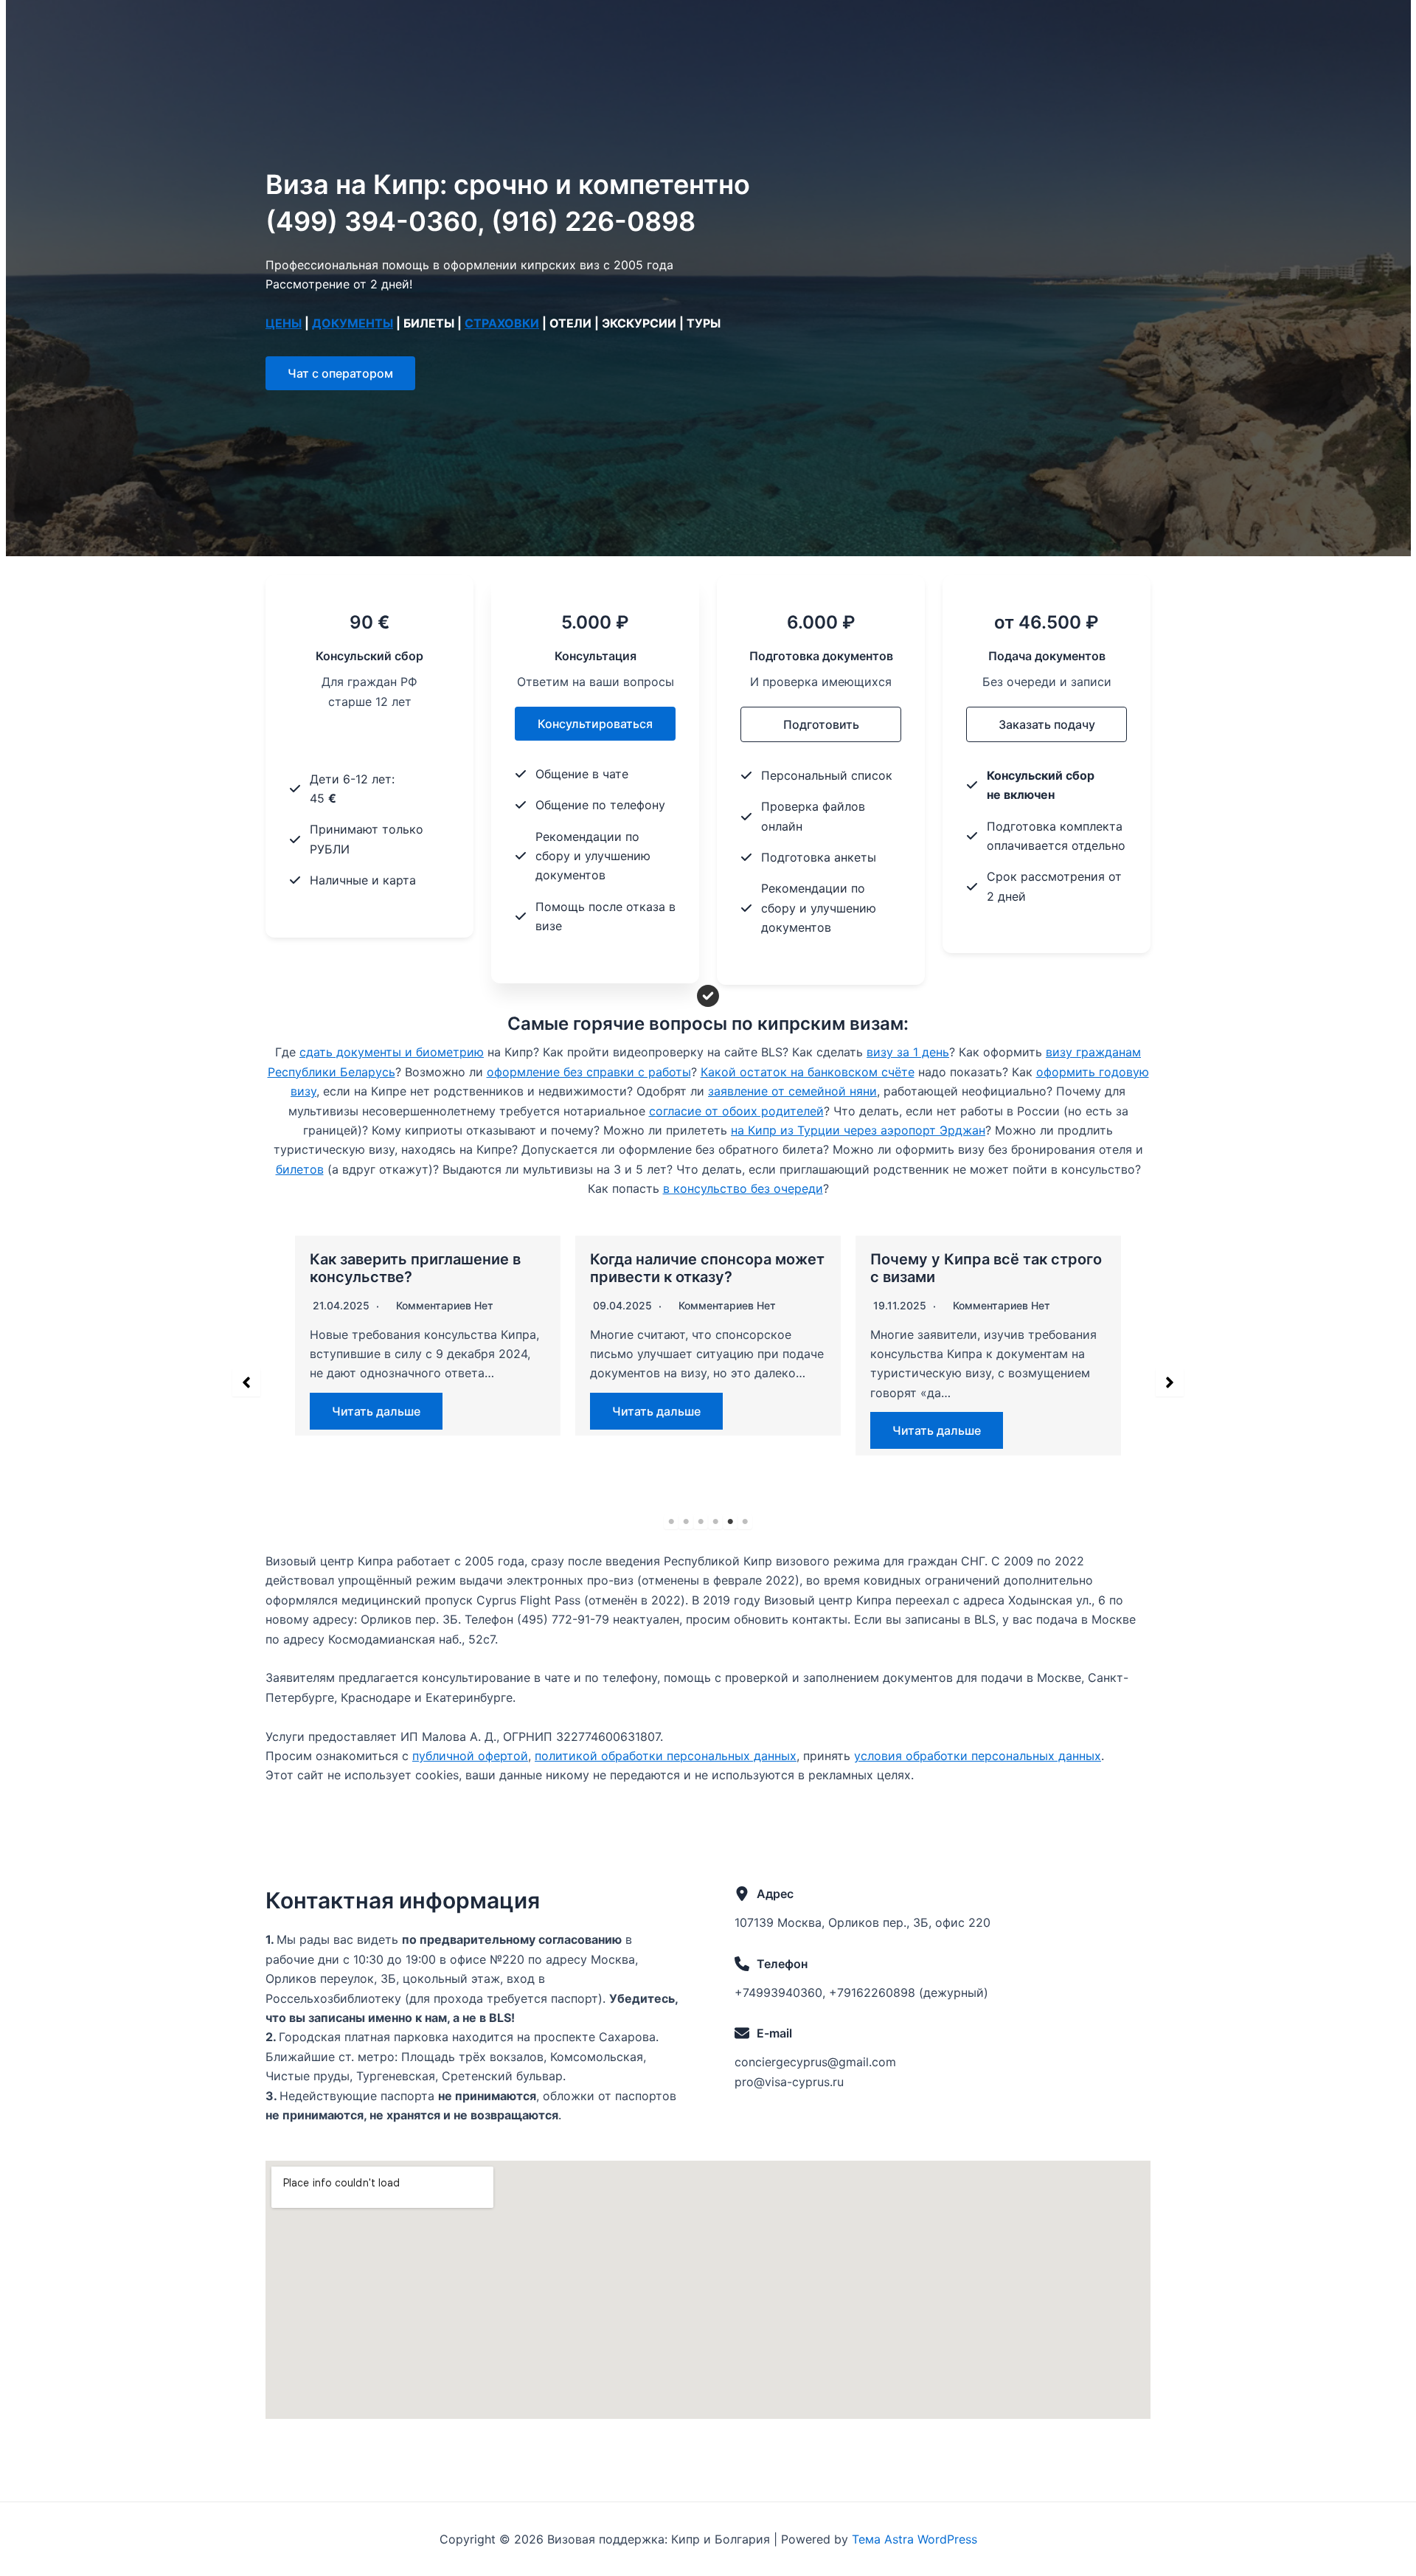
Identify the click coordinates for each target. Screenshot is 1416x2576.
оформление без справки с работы (589, 1072)
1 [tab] (671, 1522)
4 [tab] (715, 1522)
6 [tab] (745, 1522)
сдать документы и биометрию (392, 1052)
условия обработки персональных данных (978, 1756)
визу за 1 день (908, 1052)
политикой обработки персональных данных (666, 1756)
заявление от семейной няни (792, 1091)
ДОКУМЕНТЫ (353, 323)
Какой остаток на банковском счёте (808, 1072)
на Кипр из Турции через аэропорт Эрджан (858, 1130)
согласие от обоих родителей (736, 1111)
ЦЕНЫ (284, 323)
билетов (300, 1169)
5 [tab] (730, 1522)
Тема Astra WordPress (914, 2539)
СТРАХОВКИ (502, 323)
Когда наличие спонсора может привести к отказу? (707, 1268)
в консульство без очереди (743, 1188)
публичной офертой (470, 1756)
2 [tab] (686, 1522)
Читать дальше (376, 1411)
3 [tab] (701, 1522)
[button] (340, 373)
